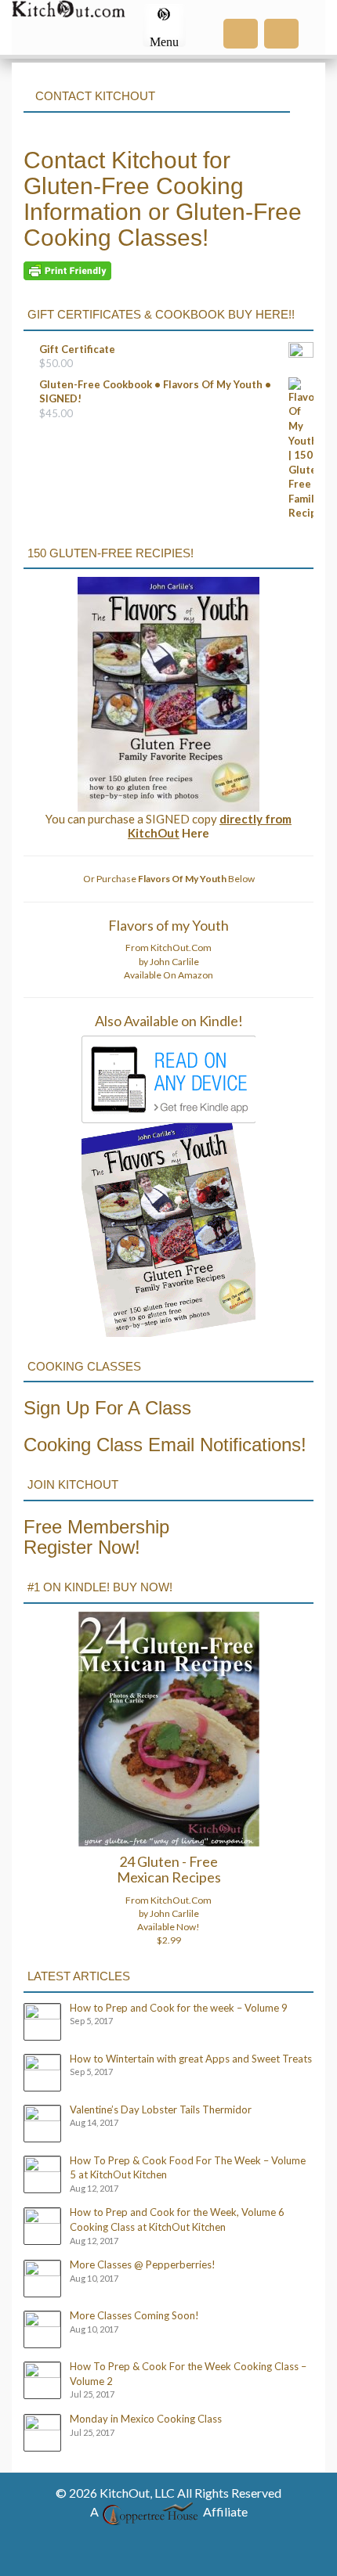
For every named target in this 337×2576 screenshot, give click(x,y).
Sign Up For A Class (107, 1408)
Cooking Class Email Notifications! (165, 1445)
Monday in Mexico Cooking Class (146, 2419)
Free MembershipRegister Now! (96, 1537)
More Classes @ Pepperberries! (143, 2264)
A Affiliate (169, 2511)
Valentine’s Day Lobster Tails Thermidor (161, 2109)
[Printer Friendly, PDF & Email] (67, 270)
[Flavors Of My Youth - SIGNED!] (168, 694)
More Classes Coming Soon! (134, 2315)
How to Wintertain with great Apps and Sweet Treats (191, 2059)
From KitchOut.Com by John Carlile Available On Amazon (168, 961)
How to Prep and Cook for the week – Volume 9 (179, 2008)
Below (196, 879)
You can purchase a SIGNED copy (168, 826)
